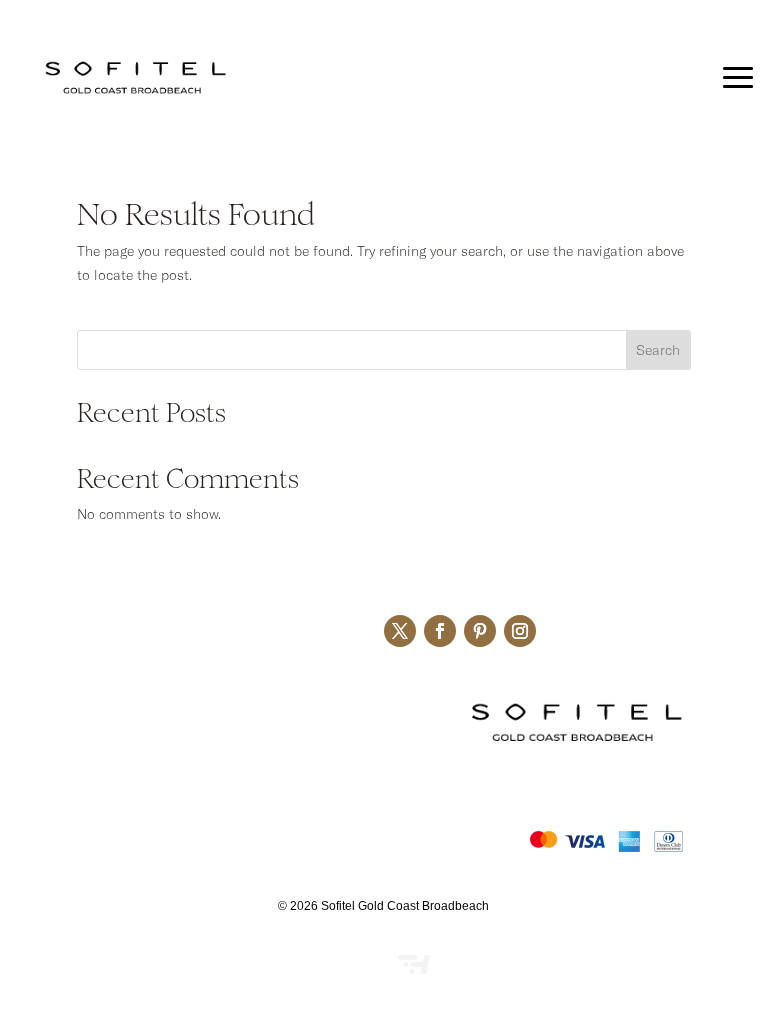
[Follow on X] (400, 631)
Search (658, 350)
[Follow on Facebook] (440, 631)
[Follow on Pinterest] (480, 631)
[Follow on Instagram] (520, 631)
